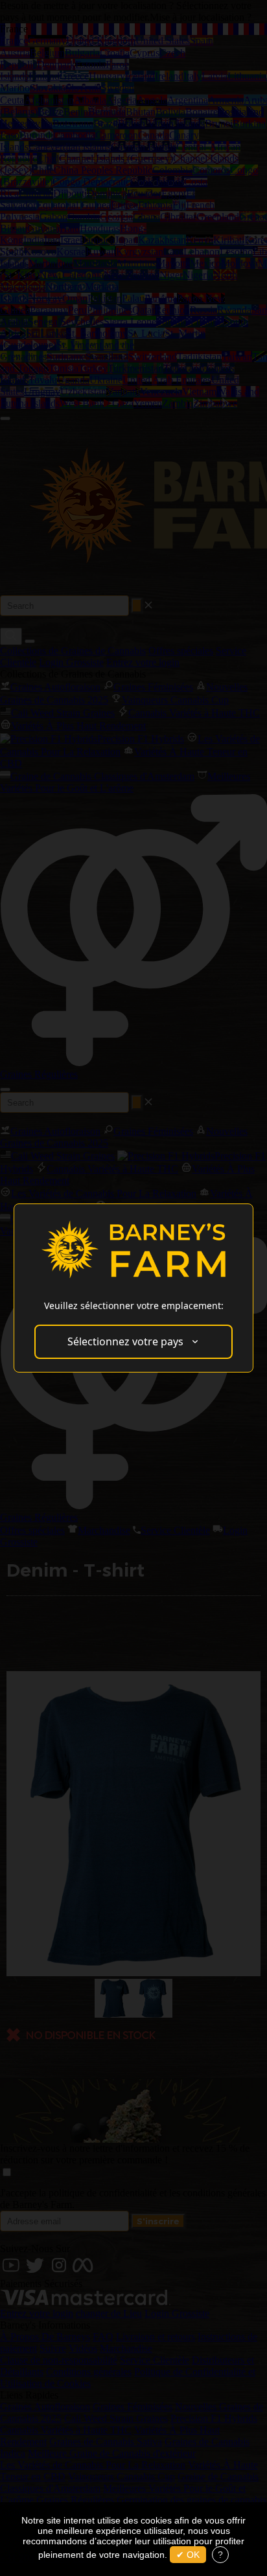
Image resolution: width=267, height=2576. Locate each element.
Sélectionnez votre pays (125, 1341)
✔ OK (188, 2555)
